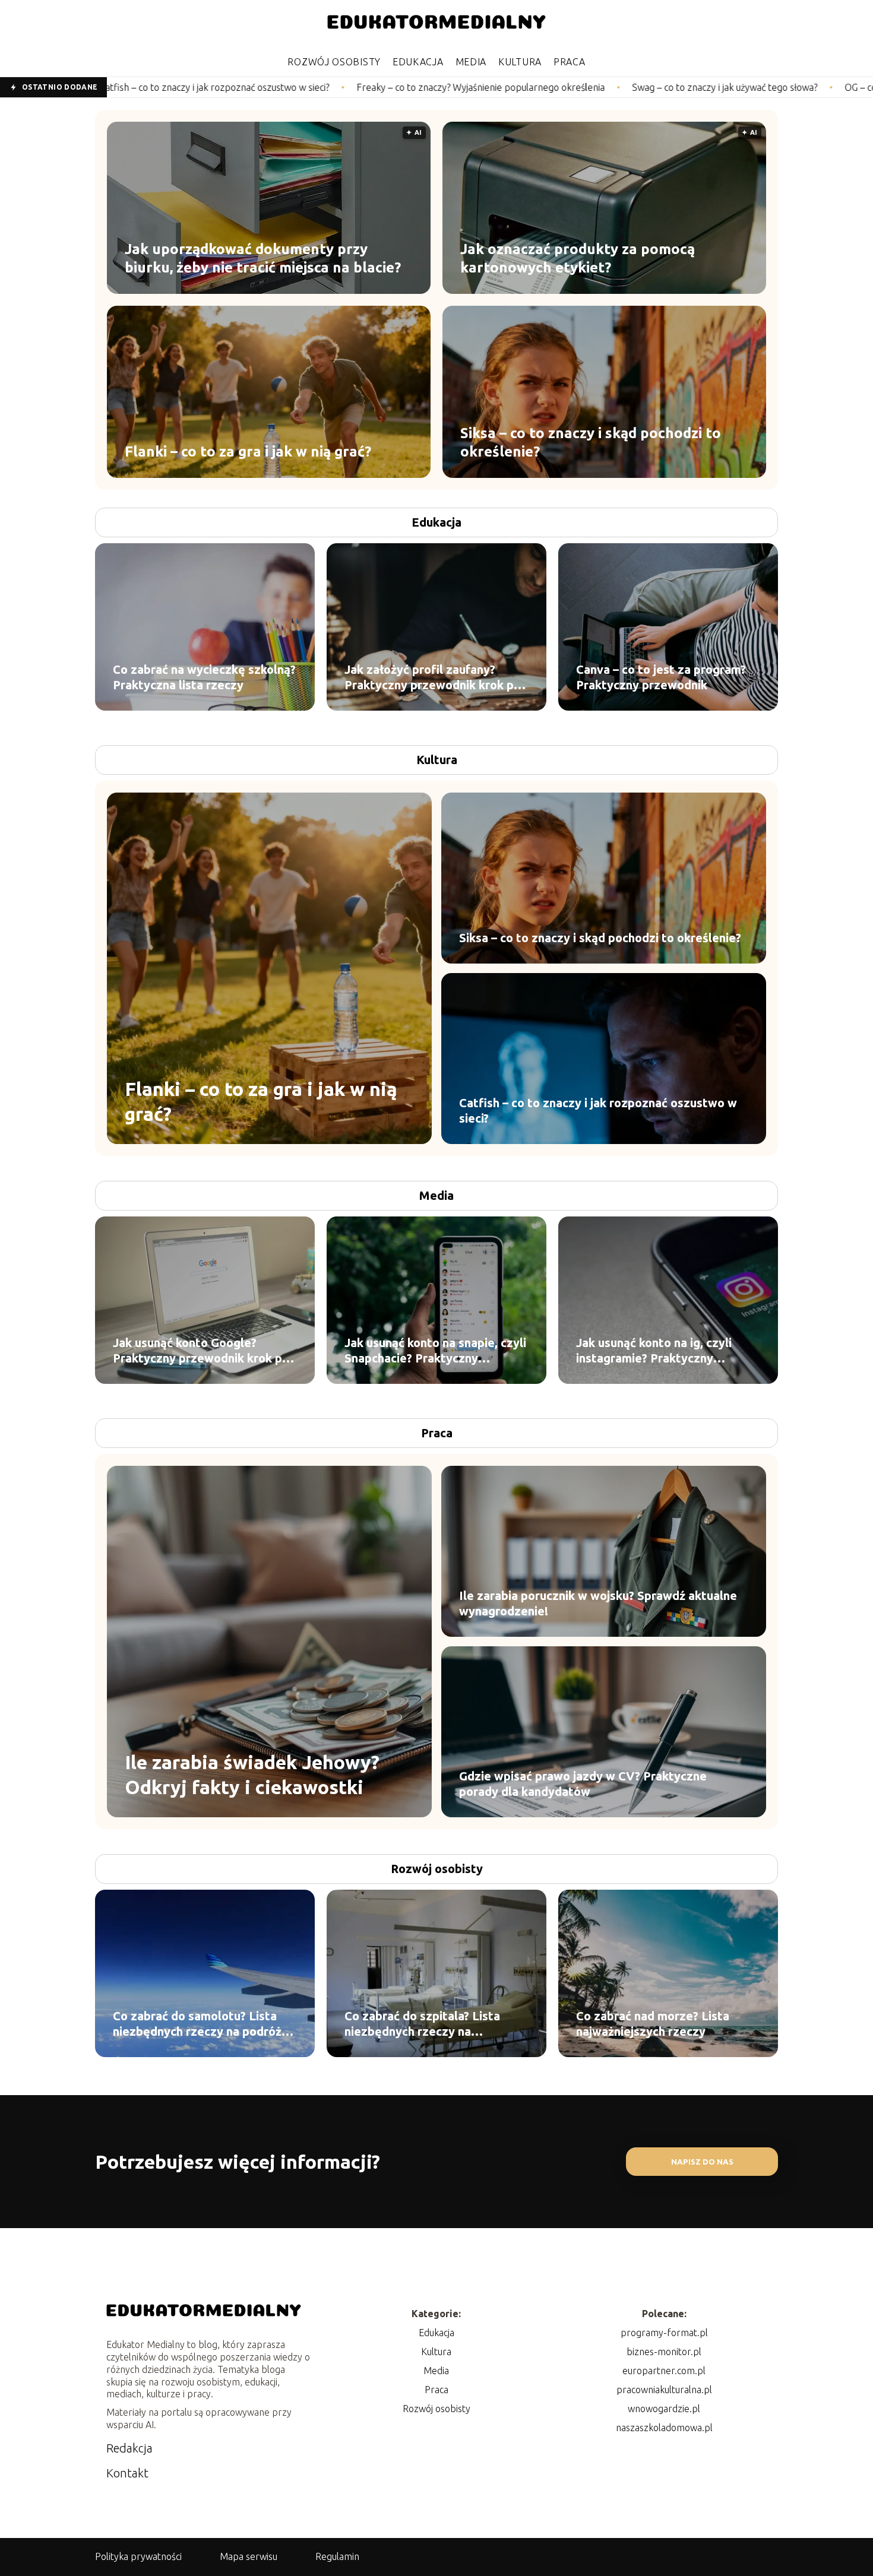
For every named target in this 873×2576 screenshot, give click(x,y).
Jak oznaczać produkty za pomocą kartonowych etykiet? (578, 258)
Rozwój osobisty (334, 62)
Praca (570, 62)
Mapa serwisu (249, 2556)
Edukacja (418, 62)
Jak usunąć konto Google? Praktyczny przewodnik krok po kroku (201, 1351)
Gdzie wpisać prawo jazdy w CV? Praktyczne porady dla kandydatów (583, 1784)
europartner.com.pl (664, 2371)
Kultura (520, 62)
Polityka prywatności (138, 2556)
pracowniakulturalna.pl (664, 2390)
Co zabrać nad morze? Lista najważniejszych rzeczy (653, 2024)
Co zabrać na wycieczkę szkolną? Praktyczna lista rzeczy (204, 677)
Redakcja (129, 2448)
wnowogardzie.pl (664, 2409)
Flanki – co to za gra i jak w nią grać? (248, 451)
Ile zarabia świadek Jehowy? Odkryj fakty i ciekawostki (252, 1775)
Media (471, 62)
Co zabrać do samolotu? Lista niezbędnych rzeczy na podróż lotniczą (197, 2024)
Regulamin (337, 2556)
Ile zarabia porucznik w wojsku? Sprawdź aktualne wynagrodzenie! (598, 1603)
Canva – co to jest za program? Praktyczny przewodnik (661, 677)
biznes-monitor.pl (664, 2352)
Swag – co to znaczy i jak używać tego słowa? (553, 87)
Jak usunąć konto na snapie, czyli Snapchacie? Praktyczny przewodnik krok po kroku (435, 1351)
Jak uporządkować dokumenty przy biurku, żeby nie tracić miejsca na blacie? (263, 258)
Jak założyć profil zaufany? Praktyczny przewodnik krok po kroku (433, 678)
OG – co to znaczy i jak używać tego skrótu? (763, 87)
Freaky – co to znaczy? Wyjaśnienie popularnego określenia (309, 87)
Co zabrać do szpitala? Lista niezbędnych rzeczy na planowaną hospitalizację (422, 2024)
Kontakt (127, 2473)
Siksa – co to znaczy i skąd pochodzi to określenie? (591, 442)
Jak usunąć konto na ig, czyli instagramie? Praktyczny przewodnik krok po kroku (654, 1351)
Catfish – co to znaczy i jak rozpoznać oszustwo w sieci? (598, 1110)
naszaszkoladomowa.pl (664, 2428)
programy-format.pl (664, 2333)
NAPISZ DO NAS (702, 2162)
